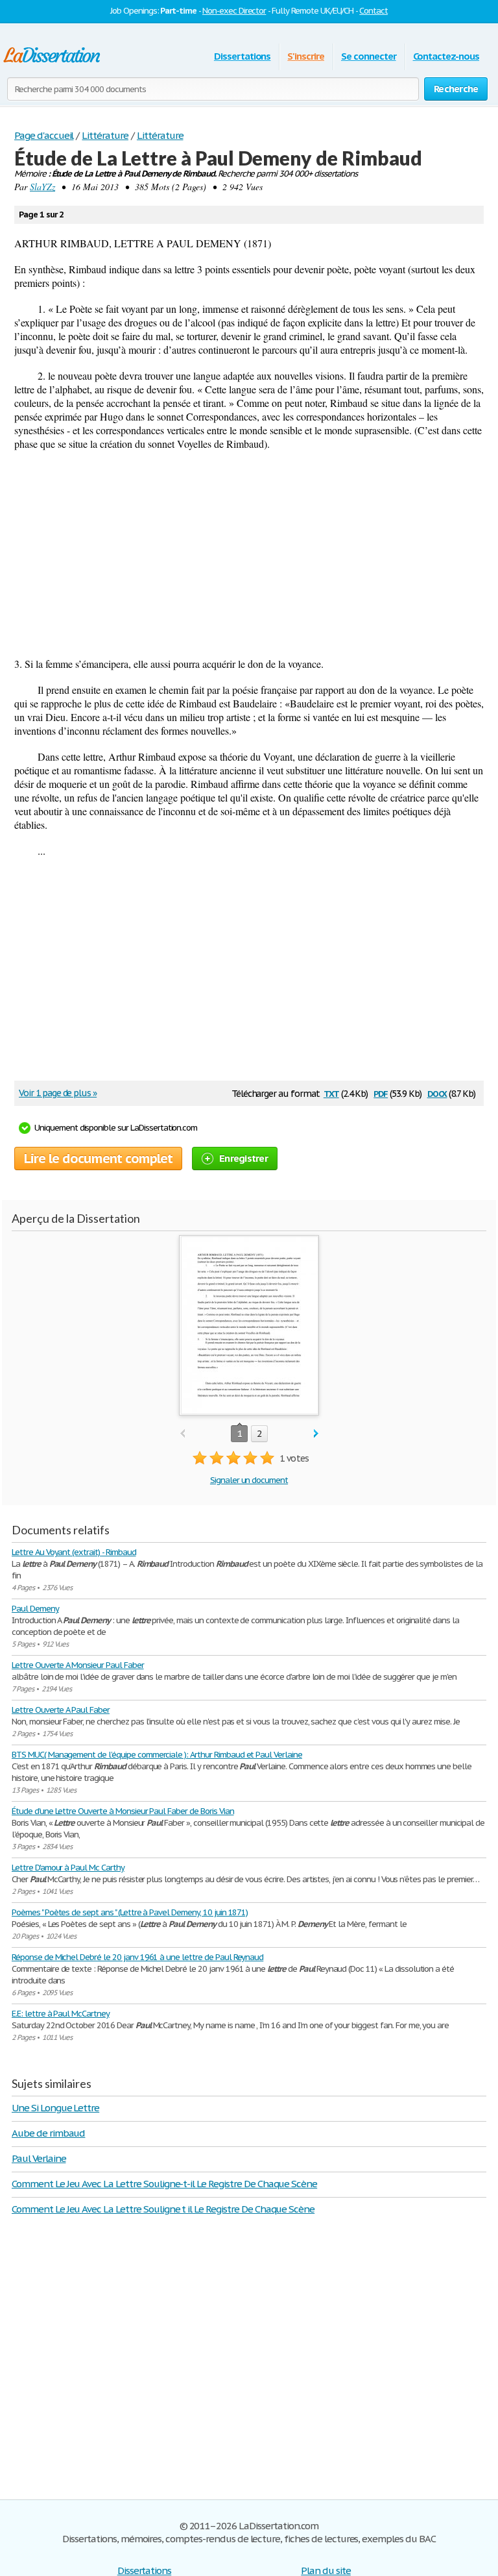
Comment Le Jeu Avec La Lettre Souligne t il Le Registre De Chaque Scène (163, 2209)
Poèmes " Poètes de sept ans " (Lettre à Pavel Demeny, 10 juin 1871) (130, 1912)
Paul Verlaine (39, 2158)
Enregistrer (243, 1158)
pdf (381, 1093)
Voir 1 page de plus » (58, 1093)
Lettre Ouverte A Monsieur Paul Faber (78, 1665)
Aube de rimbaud (48, 2133)
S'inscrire (306, 56)
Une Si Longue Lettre (55, 2108)
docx (437, 1093)
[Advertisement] (249, 554)
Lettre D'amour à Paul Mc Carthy (68, 1868)
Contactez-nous (446, 56)
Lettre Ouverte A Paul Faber (61, 1710)
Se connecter (369, 56)
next (316, 1434)
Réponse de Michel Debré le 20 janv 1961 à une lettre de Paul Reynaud (137, 1957)
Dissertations (242, 56)
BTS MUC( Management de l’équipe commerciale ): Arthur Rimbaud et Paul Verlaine (157, 1755)
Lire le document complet (98, 1159)
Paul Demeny (35, 1609)
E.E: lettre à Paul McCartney (61, 2014)
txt (331, 1093)
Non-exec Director (234, 11)
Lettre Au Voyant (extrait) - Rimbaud (74, 1552)
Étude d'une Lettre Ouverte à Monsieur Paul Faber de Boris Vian (123, 1811)
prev (183, 1434)
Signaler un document (249, 1480)
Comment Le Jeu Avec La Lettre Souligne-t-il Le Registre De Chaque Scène (164, 2184)
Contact (373, 11)
